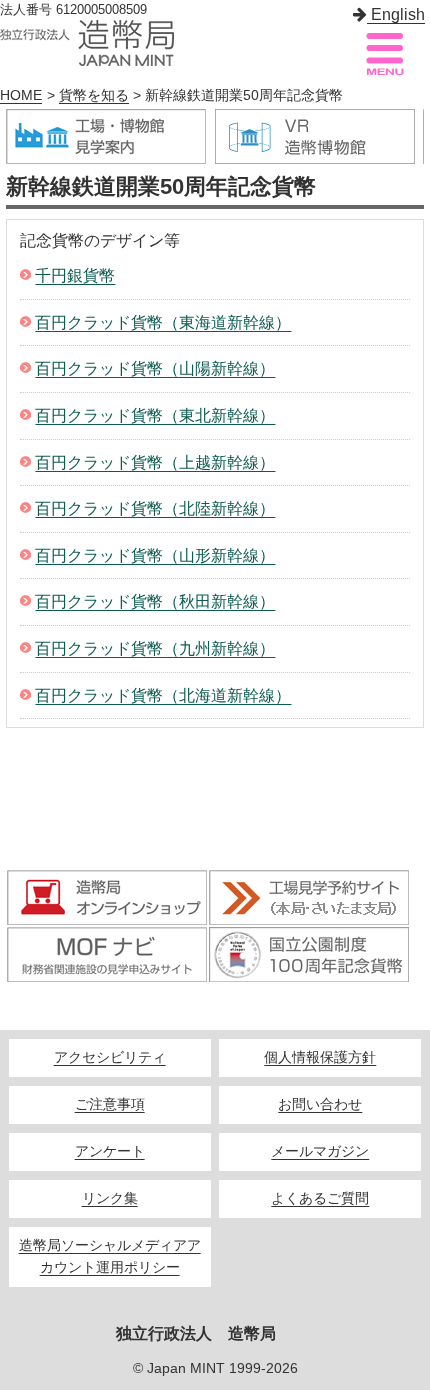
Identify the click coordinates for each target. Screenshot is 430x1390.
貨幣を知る (94, 95)
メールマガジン (320, 1151)
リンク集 (110, 1198)
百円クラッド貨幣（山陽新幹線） (155, 368)
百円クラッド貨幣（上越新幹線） (155, 462)
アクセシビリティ (110, 1057)
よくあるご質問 (320, 1198)
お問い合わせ (320, 1104)
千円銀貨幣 (75, 275)
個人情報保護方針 (320, 1057)
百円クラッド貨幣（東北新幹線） (155, 415)
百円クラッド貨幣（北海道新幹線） (163, 695)
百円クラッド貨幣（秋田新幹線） (155, 601)
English (396, 14)
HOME (21, 95)
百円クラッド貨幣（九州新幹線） (155, 648)
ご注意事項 (110, 1104)
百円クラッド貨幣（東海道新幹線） (163, 322)
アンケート (110, 1151)
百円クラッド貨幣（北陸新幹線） (155, 508)
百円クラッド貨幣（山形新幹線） (155, 555)
